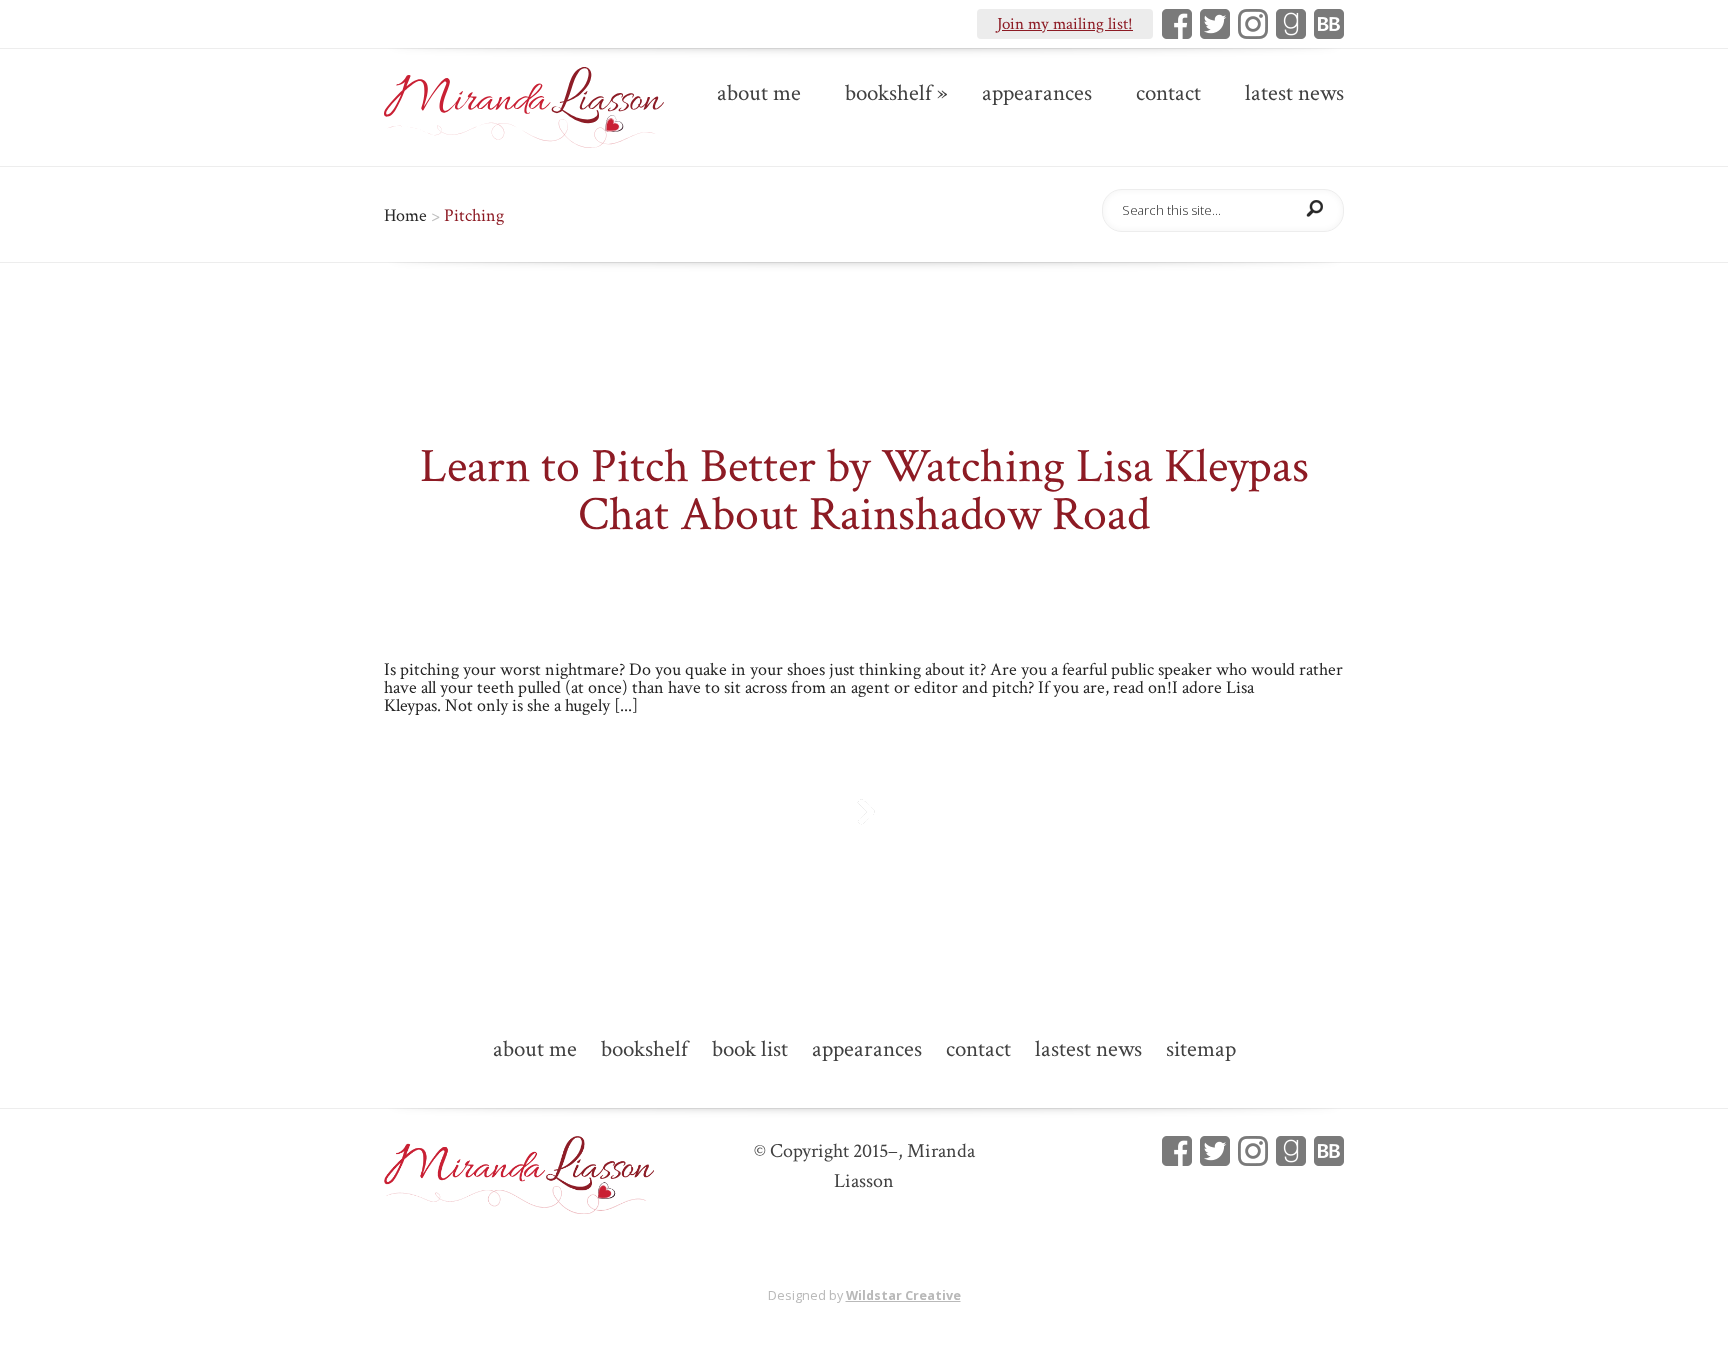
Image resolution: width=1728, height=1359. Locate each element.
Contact (1168, 95)
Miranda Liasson (676, 573)
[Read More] (864, 812)
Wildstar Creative (903, 1295)
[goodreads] (1287, 24)
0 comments (1110, 573)
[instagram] (1249, 24)
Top (1680, 1311)
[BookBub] (1325, 24)
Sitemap (1201, 1051)
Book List (750, 1051)
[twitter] (1211, 1151)
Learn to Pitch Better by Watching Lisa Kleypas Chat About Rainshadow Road (864, 490)
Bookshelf (888, 95)
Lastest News (1088, 1051)
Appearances (1037, 95)
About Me (759, 95)
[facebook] (1173, 1151)
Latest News (1294, 95)
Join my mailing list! (1065, 24)
